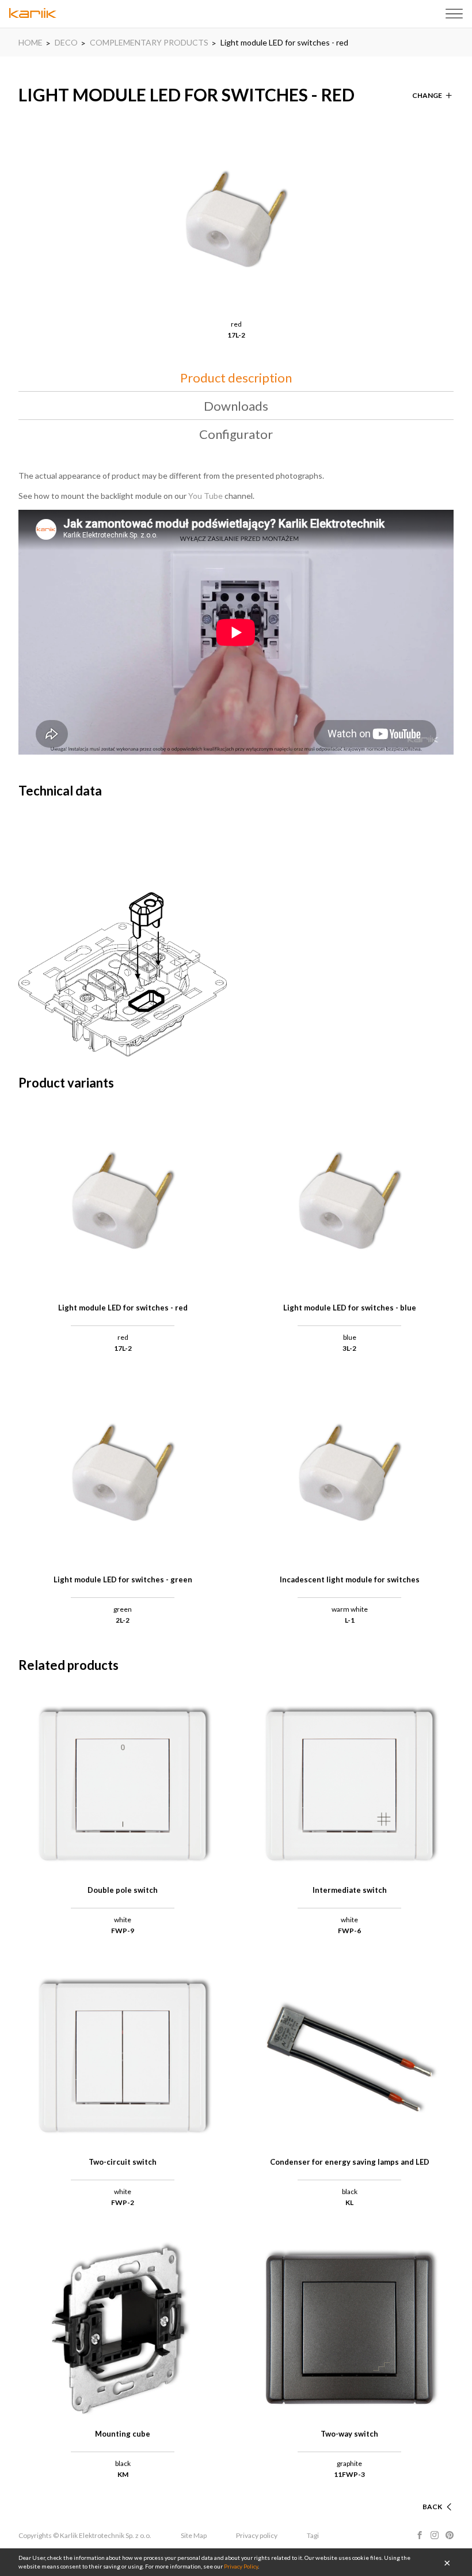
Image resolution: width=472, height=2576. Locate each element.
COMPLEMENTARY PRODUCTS (149, 42)
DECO (66, 42)
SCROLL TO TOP (414, 2493)
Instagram (435, 2535)
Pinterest (450, 2535)
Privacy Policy (241, 2566)
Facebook (420, 2535)
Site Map (194, 2535)
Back (432, 2507)
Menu (454, 14)
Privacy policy (257, 2535)
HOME (31, 42)
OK (447, 2562)
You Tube (205, 496)
